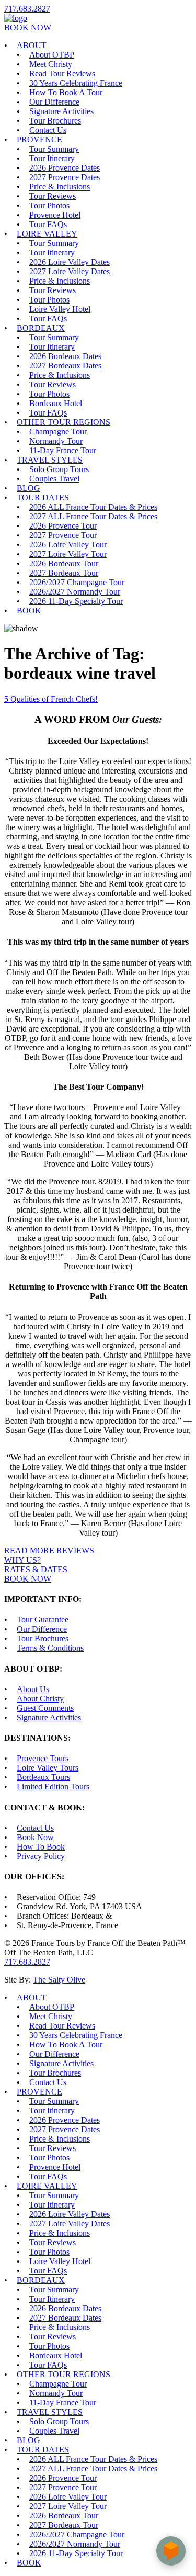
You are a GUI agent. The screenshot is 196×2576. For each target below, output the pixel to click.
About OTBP (52, 55)
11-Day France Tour (63, 450)
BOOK (29, 611)
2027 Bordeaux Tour (64, 573)
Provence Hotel (55, 215)
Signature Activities (61, 111)
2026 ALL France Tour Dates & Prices (93, 507)
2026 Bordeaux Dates (65, 356)
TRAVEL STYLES (50, 460)
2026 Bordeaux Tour (64, 563)
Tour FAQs (48, 224)
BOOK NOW (28, 27)
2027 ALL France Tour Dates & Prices (93, 516)
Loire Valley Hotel (60, 309)
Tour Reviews (53, 196)
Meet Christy (51, 64)
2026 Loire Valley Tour (68, 545)
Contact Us (48, 130)
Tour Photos (49, 205)
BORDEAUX (41, 328)
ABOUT (32, 45)
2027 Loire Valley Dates (70, 271)
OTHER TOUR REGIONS (64, 422)
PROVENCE (39, 139)
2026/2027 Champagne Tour (77, 582)
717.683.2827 (27, 9)
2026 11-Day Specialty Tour (76, 601)
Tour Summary (54, 149)
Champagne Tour (58, 432)
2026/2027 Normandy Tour (75, 592)
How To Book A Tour (66, 92)
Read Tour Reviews (62, 74)
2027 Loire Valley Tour (68, 554)
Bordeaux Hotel (56, 403)
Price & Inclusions (60, 187)
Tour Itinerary (52, 158)
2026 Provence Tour (63, 526)
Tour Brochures (55, 121)
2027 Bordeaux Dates (65, 366)
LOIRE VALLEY (47, 234)
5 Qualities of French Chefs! (51, 699)
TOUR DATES (43, 497)
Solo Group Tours (59, 469)
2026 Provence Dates (65, 168)
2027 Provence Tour (63, 535)
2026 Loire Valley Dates (70, 262)
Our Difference (54, 102)
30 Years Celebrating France (76, 83)
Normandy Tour (56, 441)
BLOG (28, 488)
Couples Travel (54, 479)
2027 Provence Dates (65, 177)
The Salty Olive (59, 1980)
